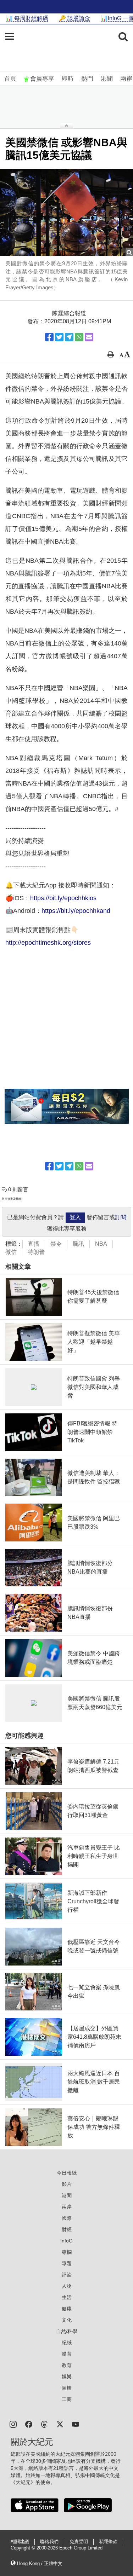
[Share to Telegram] (69, 337)
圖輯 (67, 2388)
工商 (67, 2399)
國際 (67, 2218)
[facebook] (29, 2424)
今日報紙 (67, 2173)
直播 (34, 1244)
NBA (101, 1244)
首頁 (10, 79)
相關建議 (20, 2542)
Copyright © (24, 2548)
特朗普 (36, 1252)
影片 (67, 2184)
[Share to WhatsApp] (79, 337)
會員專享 (42, 79)
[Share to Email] (89, 337)
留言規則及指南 (12, 1199)
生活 (67, 2297)
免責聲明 (79, 2542)
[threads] (44, 2424)
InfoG (66, 2241)
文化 (67, 2320)
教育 (67, 2365)
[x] (60, 2424)
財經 (67, 2229)
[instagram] (13, 2424)
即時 (68, 79)
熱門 (87, 79)
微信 (11, 1252)
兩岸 (126, 79)
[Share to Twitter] (59, 337)
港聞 (107, 79)
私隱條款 (108, 2542)
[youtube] (76, 2424)
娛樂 (67, 2377)
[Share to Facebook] (49, 337)
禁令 (56, 1244)
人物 (67, 2286)
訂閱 (121, 1217)
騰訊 (78, 1244)
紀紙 (67, 2343)
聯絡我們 (49, 2542)
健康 (67, 2309)
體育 (67, 2354)
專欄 (67, 2252)
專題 (67, 2263)
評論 (67, 2275)
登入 (75, 1217)
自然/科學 (67, 2331)
